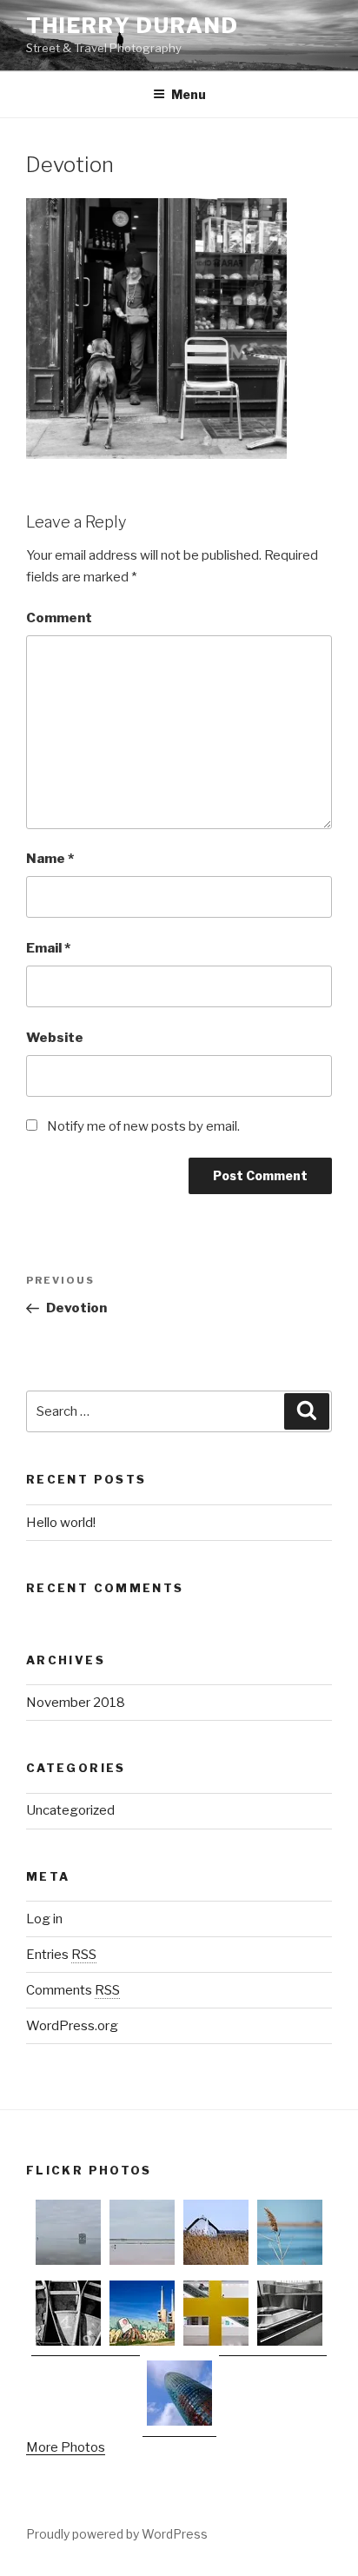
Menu (189, 94)
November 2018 (76, 1703)
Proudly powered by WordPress (117, 2534)
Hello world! (61, 1523)
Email (48, 948)
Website (55, 1038)
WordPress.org (72, 2026)
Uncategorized (70, 1810)
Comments (73, 1990)
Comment (59, 618)
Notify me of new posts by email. (143, 1126)
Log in (44, 1919)
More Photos (66, 2447)
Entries (61, 1955)
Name (50, 859)
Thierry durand (133, 26)
